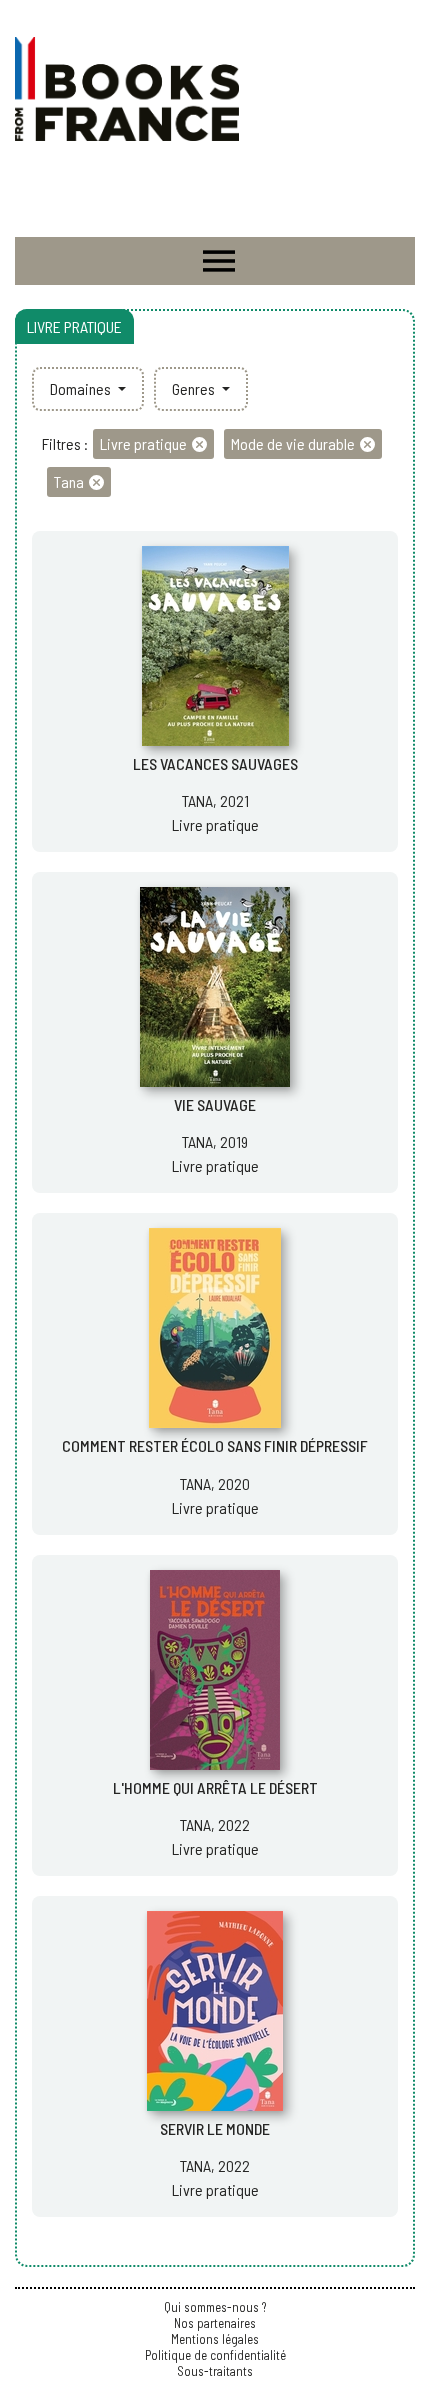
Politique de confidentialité (215, 2355)
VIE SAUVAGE (215, 1104)
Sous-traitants (215, 2371)
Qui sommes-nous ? (215, 2307)
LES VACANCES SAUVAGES (215, 763)
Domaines (82, 388)
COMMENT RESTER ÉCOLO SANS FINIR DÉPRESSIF (215, 1445)
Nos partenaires (215, 2323)
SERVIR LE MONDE (215, 2128)
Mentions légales (215, 2339)
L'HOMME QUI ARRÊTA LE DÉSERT (215, 1787)
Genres (195, 388)
